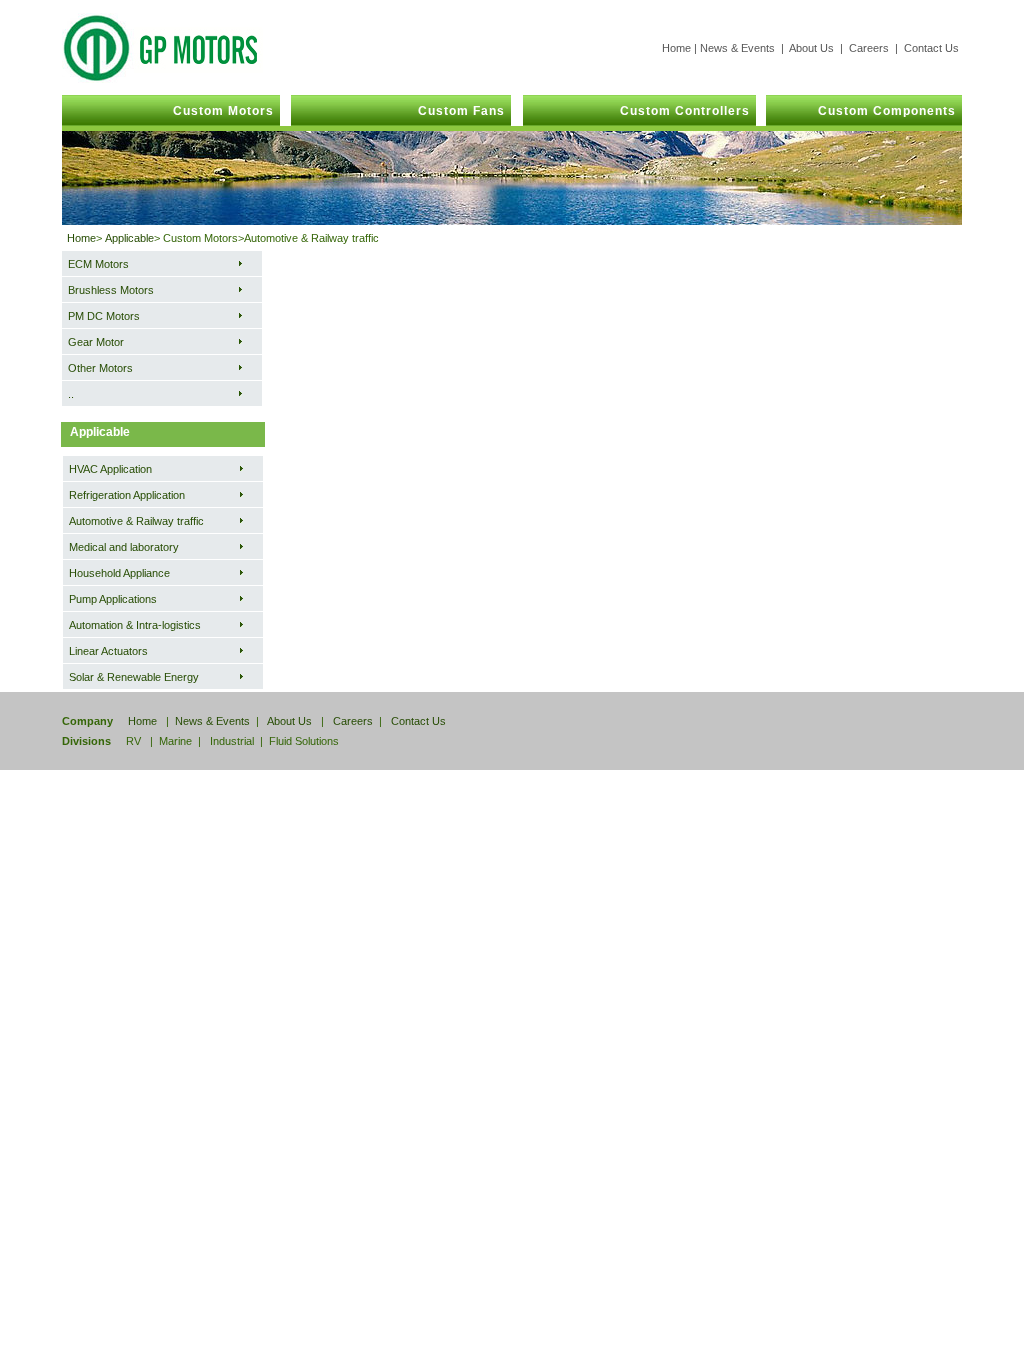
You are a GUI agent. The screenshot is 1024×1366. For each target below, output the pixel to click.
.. (71, 394)
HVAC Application (110, 469)
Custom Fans (453, 111)
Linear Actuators (108, 651)
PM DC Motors (104, 316)
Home (676, 48)
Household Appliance (119, 573)
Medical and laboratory (124, 547)
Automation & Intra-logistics (135, 625)
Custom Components (879, 111)
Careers (869, 48)
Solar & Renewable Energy (134, 677)
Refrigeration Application (127, 495)
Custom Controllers (677, 111)
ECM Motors (98, 264)
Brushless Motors (111, 290)
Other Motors (100, 368)
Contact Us (931, 48)
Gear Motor (96, 342)
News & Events (737, 48)
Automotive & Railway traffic (136, 521)
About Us (811, 48)
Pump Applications (113, 599)
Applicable (129, 238)
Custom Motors (213, 111)
